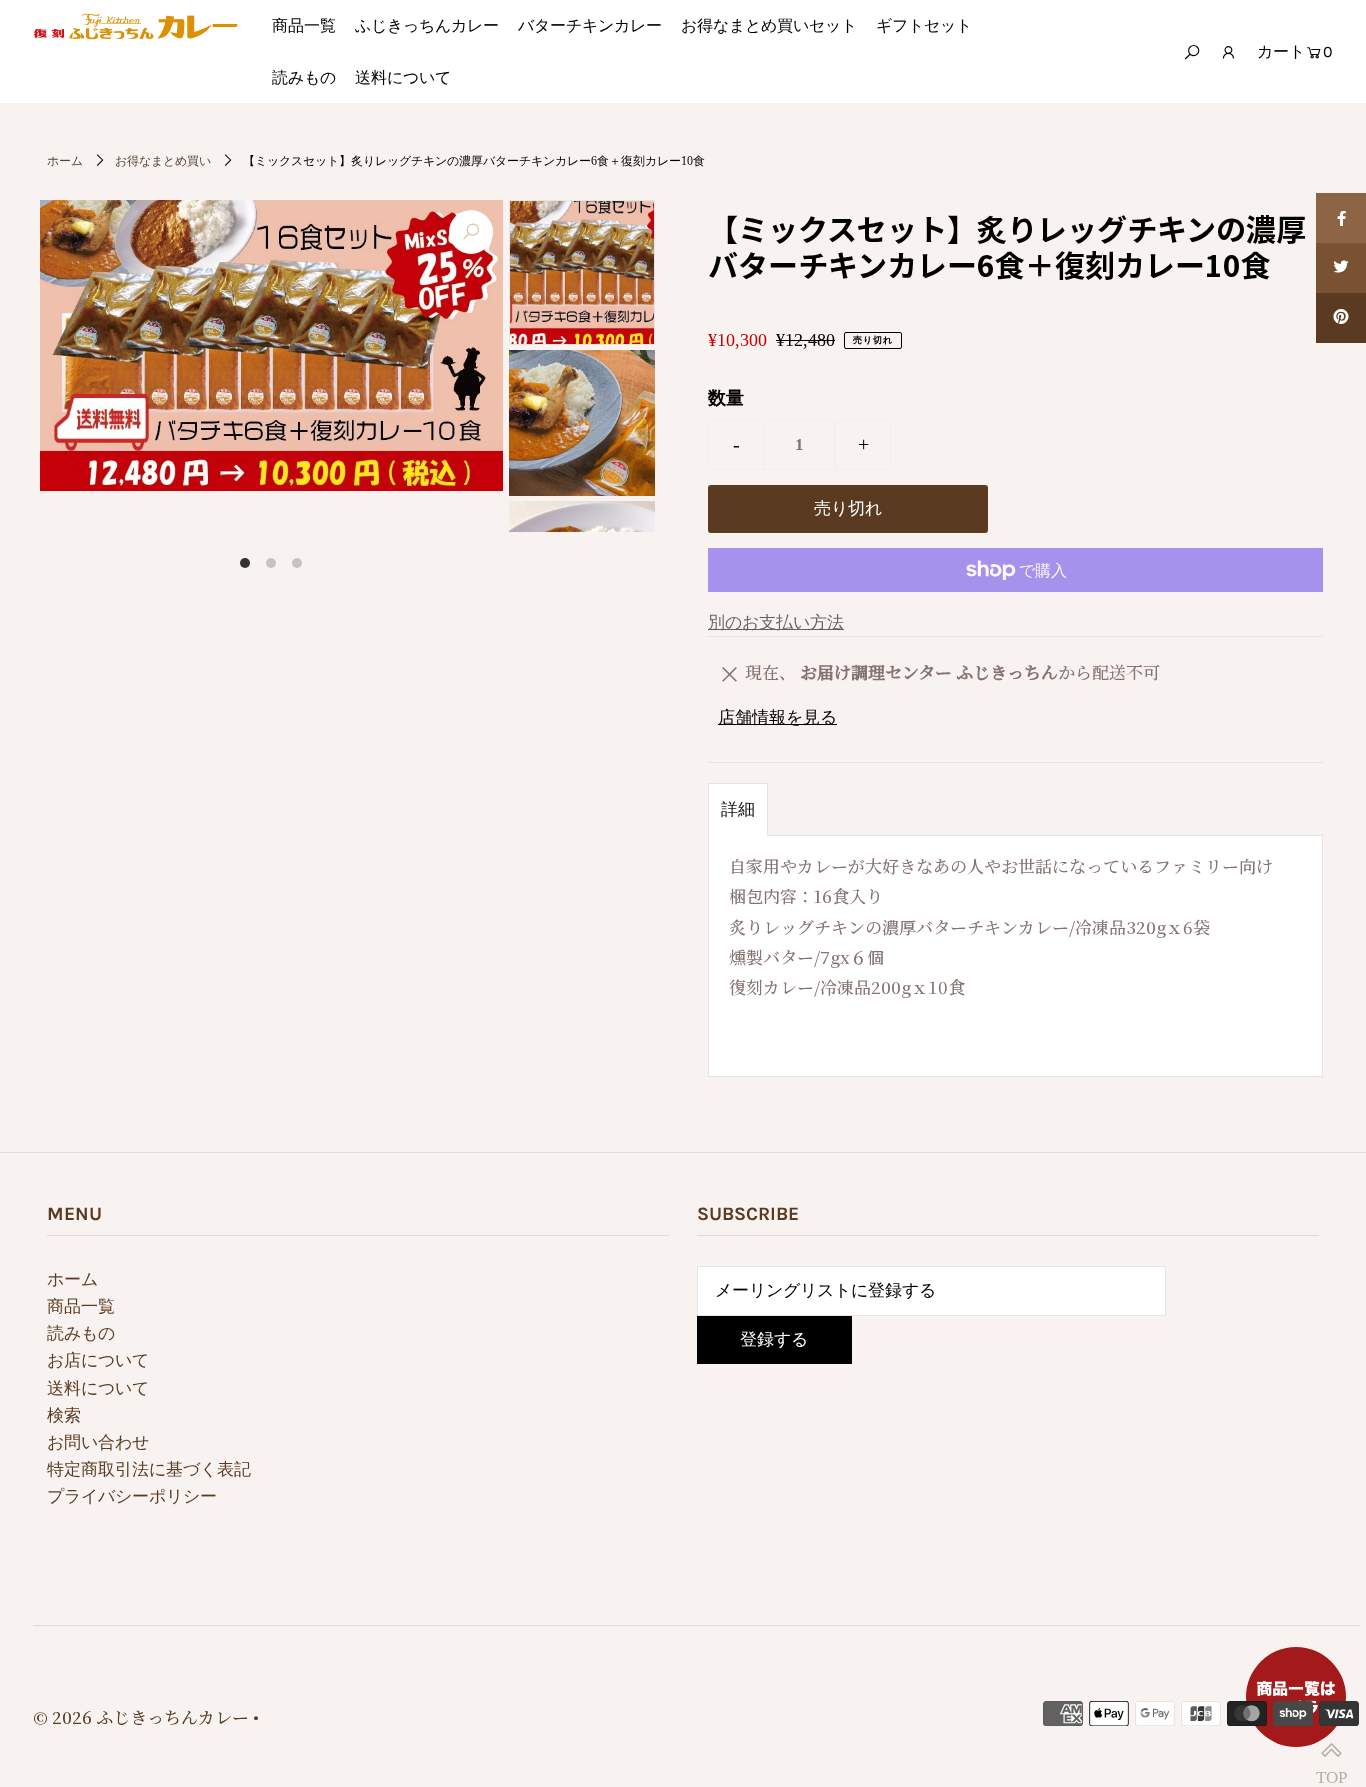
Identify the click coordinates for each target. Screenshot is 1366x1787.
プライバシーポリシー (132, 1496)
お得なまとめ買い (163, 161)
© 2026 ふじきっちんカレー (141, 1716)
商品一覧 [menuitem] (304, 25)
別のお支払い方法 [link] (776, 622)
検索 (64, 1415)
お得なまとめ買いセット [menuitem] (769, 25)
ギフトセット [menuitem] (924, 25)
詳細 (738, 809)
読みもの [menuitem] (304, 77)
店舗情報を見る (777, 717)
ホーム (65, 161)
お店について (98, 1360)
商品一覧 (81, 1306)
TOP (1331, 1752)
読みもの (81, 1333)
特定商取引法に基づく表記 (149, 1469)
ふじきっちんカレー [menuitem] (427, 25)
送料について (98, 1388)
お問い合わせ (98, 1442)
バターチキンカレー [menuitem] (590, 25)
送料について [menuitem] (403, 77)
